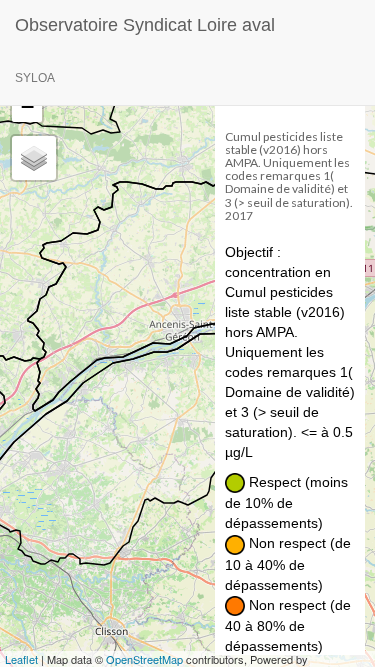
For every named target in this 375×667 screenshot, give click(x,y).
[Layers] (34, 158)
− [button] (27, 106)
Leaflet (21, 659)
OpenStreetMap (144, 659)
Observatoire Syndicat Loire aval (145, 25)
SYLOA (35, 78)
